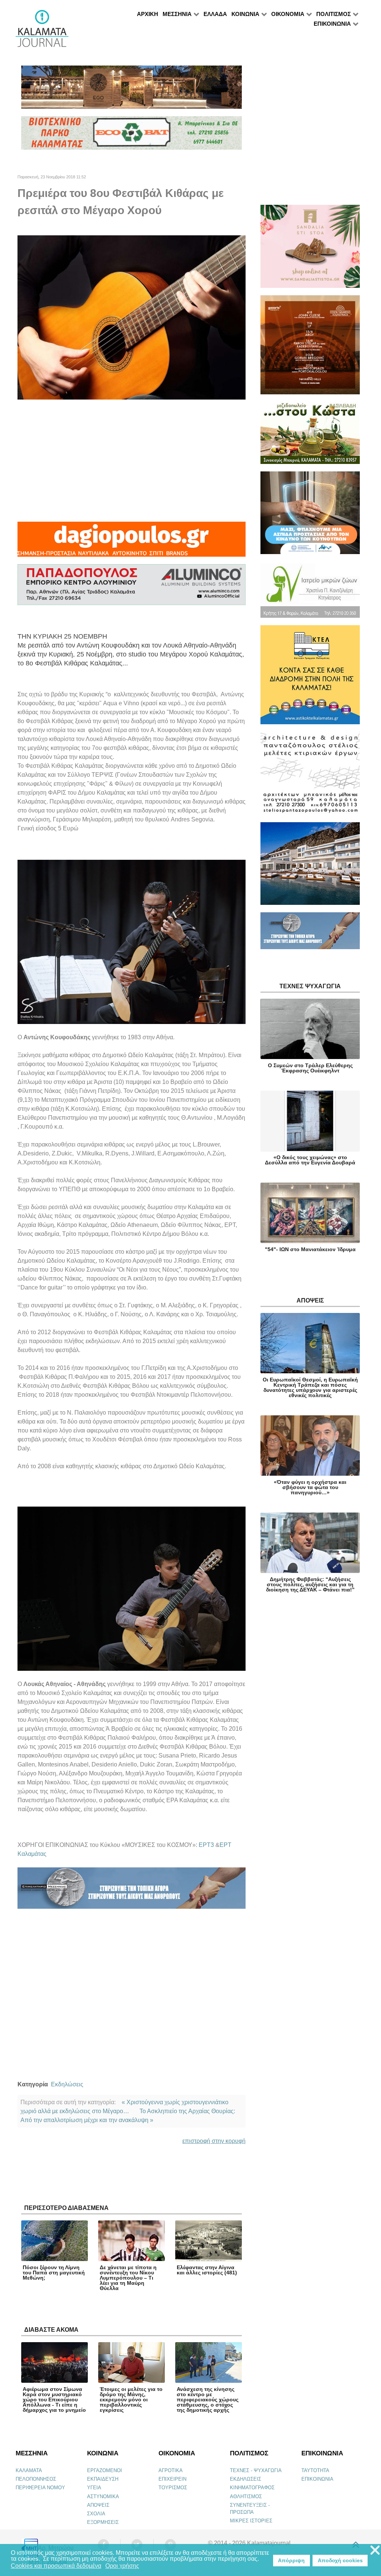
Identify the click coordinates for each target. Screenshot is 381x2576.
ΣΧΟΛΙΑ (96, 2514)
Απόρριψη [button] (291, 2560)
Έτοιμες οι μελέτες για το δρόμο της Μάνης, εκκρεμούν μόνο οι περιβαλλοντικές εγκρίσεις (131, 2400)
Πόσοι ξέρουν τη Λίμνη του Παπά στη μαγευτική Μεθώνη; (54, 2273)
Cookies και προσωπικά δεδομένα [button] (56, 2566)
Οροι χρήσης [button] (122, 2566)
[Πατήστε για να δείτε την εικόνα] (132, 317)
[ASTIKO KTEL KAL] (310, 678)
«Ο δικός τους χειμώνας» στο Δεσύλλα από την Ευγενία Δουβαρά (310, 1160)
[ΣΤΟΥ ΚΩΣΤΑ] (310, 436)
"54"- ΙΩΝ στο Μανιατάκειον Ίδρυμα (310, 1249)
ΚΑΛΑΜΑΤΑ (29, 2470)
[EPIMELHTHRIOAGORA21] (310, 934)
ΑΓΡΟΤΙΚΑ (171, 2470)
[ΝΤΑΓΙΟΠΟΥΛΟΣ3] (132, 542)
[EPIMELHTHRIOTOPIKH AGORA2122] (132, 1891)
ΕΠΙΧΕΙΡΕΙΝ (172, 2479)
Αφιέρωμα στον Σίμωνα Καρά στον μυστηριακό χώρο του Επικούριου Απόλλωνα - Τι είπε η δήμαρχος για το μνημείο (54, 2400)
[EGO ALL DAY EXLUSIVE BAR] (132, 90)
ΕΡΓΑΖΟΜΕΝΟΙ (105, 2470)
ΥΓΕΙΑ (94, 2488)
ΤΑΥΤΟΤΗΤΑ (315, 2470)
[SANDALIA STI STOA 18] (310, 250)
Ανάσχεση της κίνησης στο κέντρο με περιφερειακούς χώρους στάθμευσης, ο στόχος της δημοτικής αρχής (208, 2400)
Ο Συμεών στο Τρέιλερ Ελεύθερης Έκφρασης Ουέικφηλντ (310, 1068)
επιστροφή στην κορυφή (214, 2141)
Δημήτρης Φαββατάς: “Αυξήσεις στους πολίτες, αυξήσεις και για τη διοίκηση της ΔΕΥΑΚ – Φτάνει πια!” (310, 1584)
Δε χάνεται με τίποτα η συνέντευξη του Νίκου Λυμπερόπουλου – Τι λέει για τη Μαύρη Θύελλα (128, 2278)
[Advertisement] (132, 461)
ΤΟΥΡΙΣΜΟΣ (173, 2488)
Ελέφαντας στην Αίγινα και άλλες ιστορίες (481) (207, 2270)
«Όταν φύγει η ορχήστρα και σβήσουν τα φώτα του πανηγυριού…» (310, 1487)
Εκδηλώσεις (67, 2084)
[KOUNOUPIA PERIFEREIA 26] (310, 516)
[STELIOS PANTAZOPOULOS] (310, 777)
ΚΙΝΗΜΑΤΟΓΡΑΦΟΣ (252, 2488)
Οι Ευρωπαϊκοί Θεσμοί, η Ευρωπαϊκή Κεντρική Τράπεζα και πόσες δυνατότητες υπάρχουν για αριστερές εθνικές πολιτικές (310, 1387)
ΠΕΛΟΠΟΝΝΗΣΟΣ (36, 2479)
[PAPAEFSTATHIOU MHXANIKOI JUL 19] (310, 867)
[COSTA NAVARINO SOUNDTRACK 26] (310, 348)
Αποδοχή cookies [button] (340, 2560)
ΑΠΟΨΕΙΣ (98, 2505)
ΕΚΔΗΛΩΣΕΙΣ (246, 2479)
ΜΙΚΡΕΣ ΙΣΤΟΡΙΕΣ (251, 2521)
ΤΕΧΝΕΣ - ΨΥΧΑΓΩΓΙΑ (256, 2470)
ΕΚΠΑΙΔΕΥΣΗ (103, 2479)
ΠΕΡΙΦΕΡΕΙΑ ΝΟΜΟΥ (40, 2488)
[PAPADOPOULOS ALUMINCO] (132, 588)
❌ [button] (375, 2550)
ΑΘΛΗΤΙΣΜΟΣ (246, 2497)
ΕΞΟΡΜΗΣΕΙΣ (103, 2522)
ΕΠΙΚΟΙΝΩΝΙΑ (317, 2479)
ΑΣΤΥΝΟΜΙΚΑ (103, 2497)
